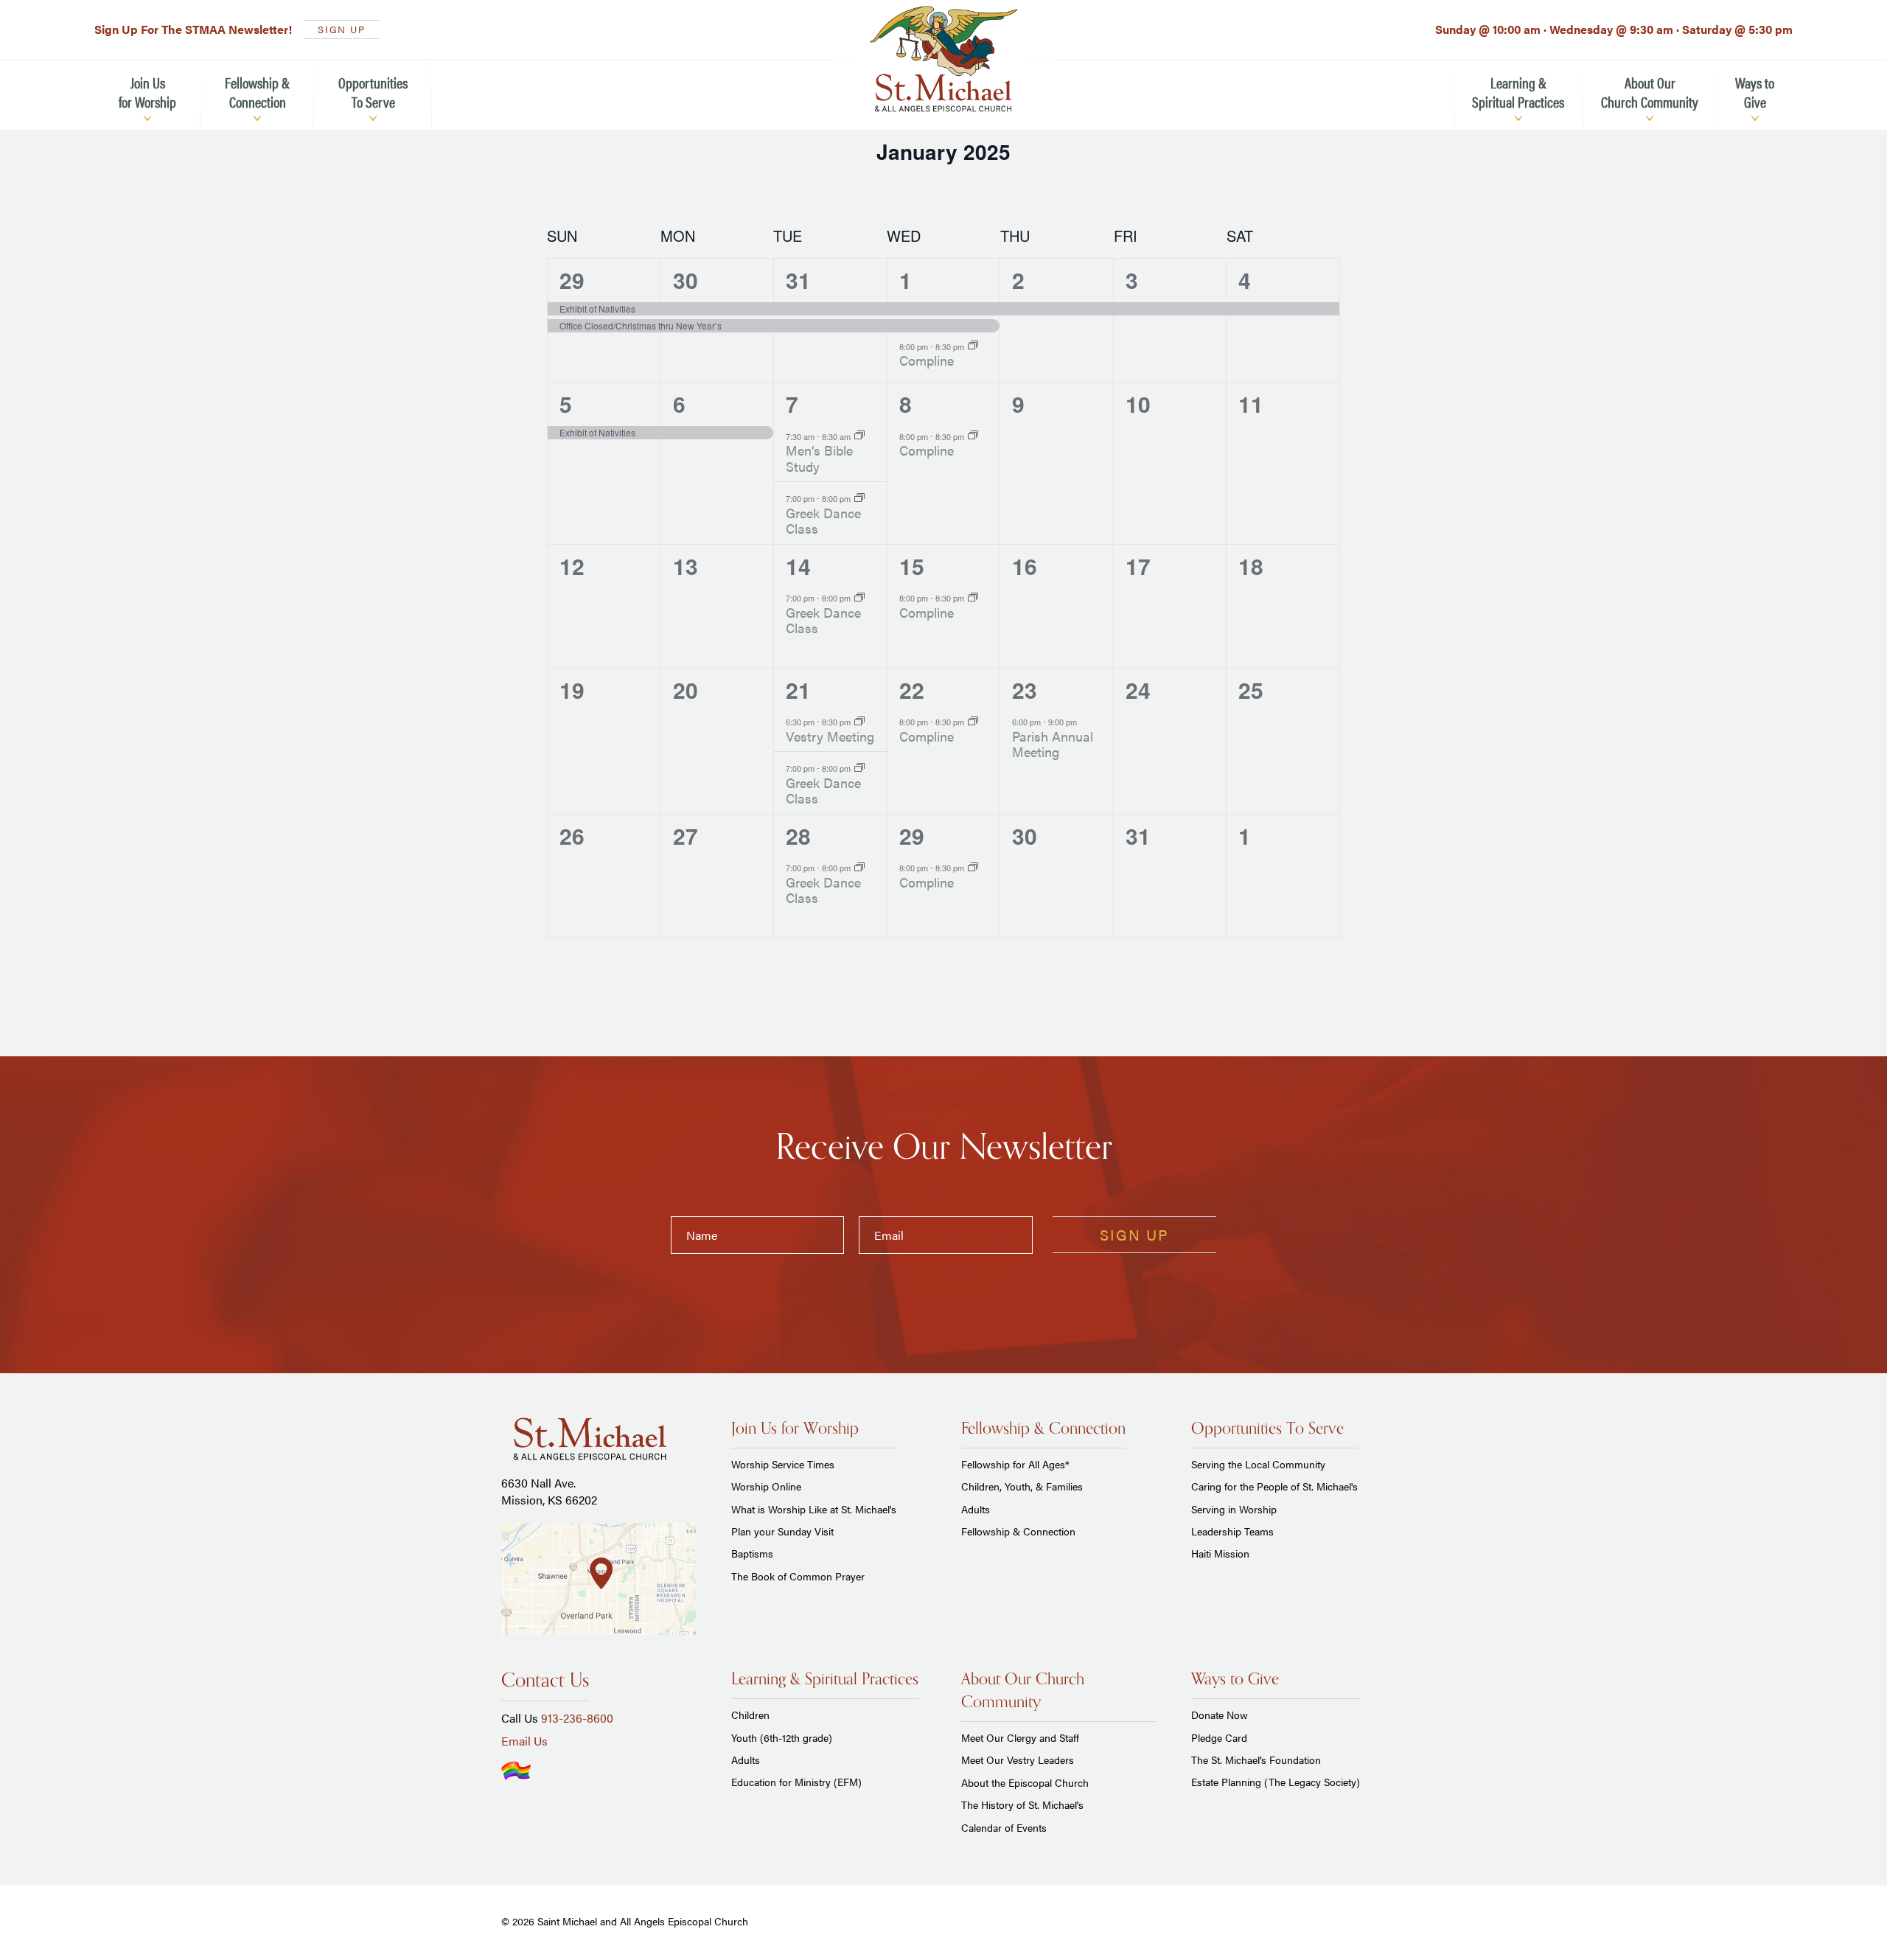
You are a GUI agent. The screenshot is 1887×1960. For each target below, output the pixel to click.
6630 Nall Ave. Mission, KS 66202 (549, 1491)
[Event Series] (973, 346)
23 (1025, 690)
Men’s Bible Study (819, 458)
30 (686, 280)
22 (912, 690)
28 (798, 836)
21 (798, 690)
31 (798, 280)
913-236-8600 (577, 1718)
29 (572, 280)
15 (912, 566)
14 (798, 566)
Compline (927, 360)
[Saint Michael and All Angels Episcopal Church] (943, 59)
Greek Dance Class (823, 521)
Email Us (524, 1741)
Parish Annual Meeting (1053, 744)
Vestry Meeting (830, 736)
